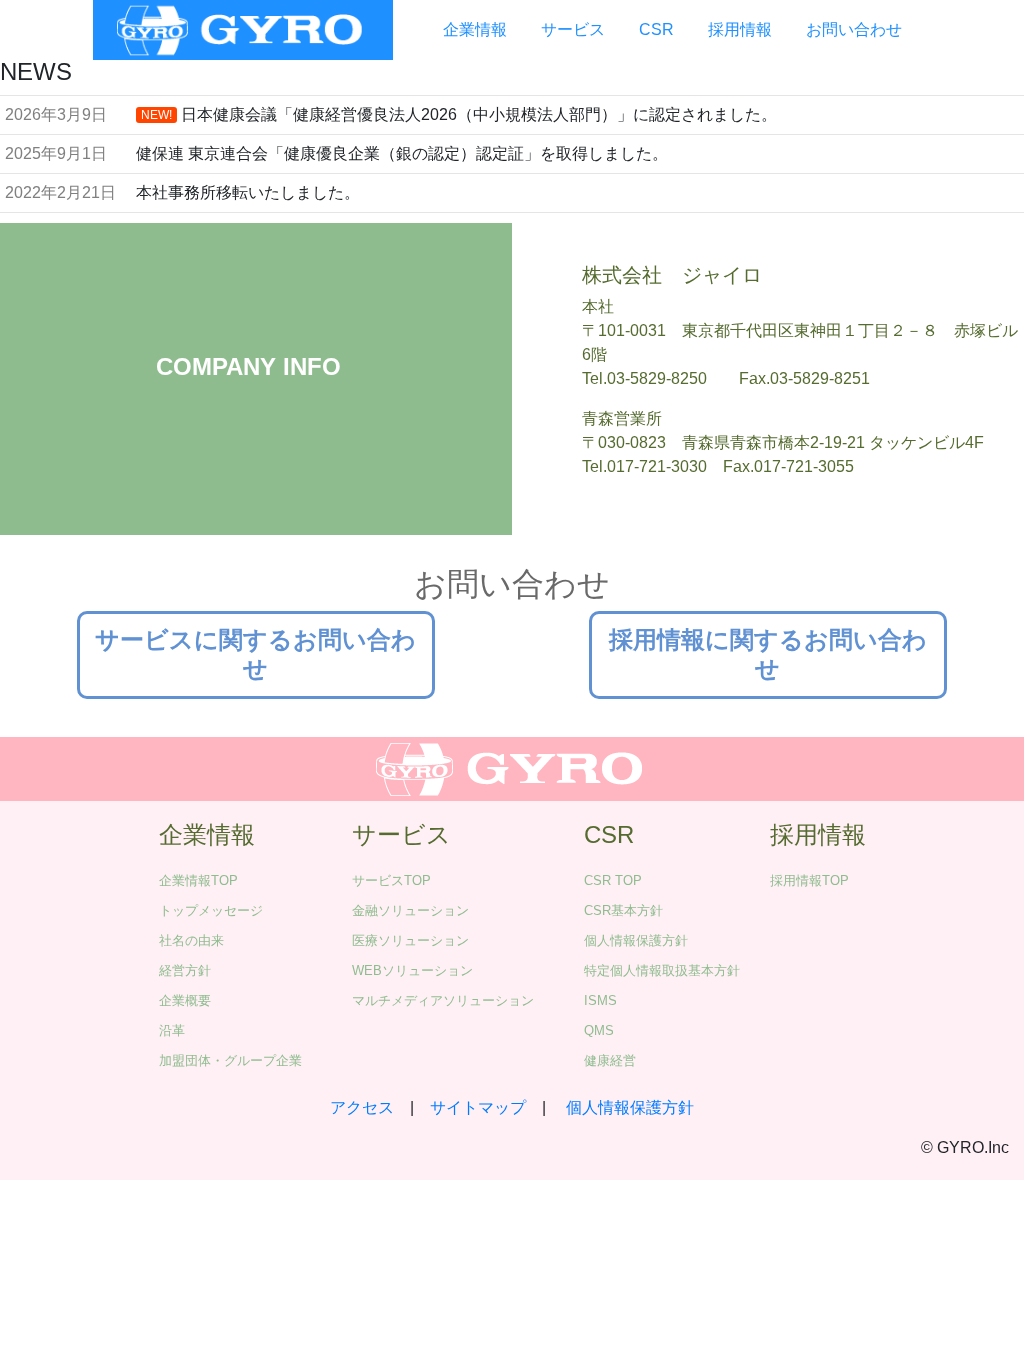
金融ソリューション (410, 910)
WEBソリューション (412, 970)
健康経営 (610, 1060)
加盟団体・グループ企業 (230, 1060)
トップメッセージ (211, 910)
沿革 (172, 1030)
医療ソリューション (410, 940)
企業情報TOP (198, 880)
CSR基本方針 (623, 910)
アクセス (362, 1107)
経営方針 (185, 970)
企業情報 (475, 29)
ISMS (600, 1000)
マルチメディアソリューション (443, 1000)
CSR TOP (613, 880)
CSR (656, 29)
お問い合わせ (854, 29)
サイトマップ (478, 1107)
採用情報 (740, 29)
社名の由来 (191, 940)
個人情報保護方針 (636, 940)
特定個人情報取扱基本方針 (662, 970)
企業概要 (185, 1000)
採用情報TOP (809, 880)
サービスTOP (391, 880)
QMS (599, 1030)
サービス (573, 29)
